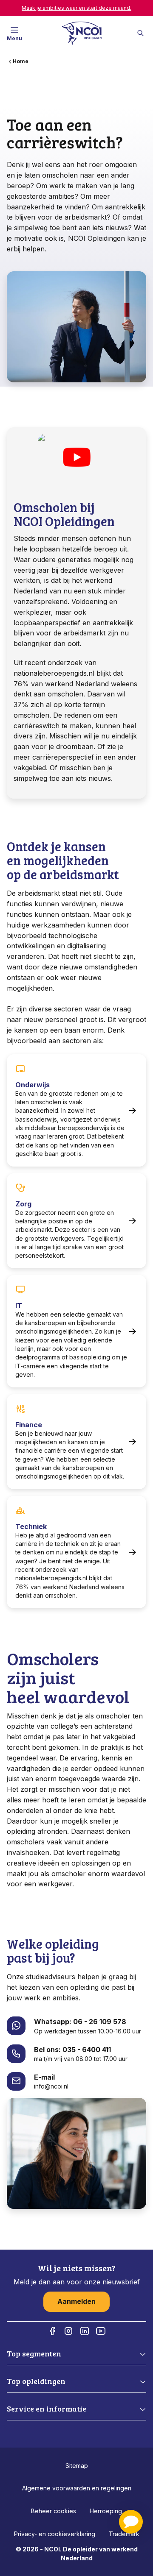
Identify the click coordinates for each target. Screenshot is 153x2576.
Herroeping (106, 2511)
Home (21, 61)
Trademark (124, 2534)
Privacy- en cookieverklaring (55, 2534)
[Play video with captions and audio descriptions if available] (76, 457)
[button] (131, 2522)
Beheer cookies (54, 2511)
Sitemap (77, 2466)
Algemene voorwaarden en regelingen (77, 2488)
